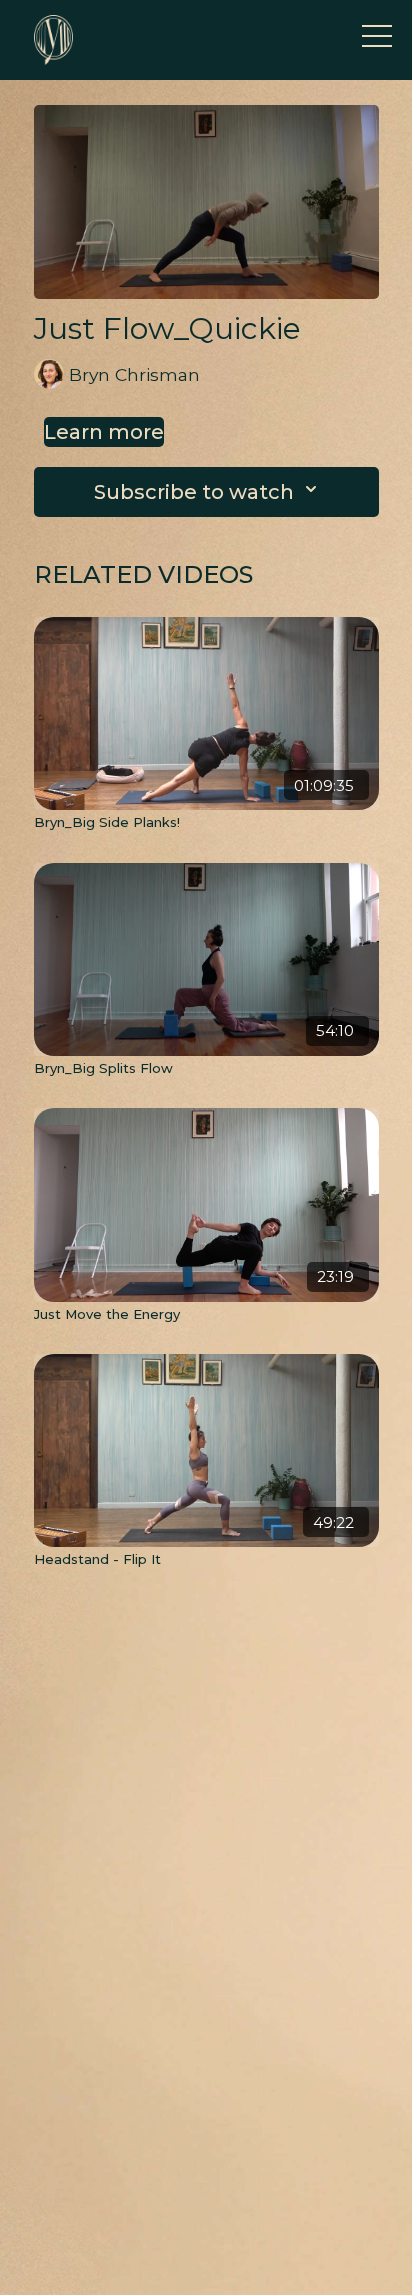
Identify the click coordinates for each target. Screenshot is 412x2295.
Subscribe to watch (194, 492)
